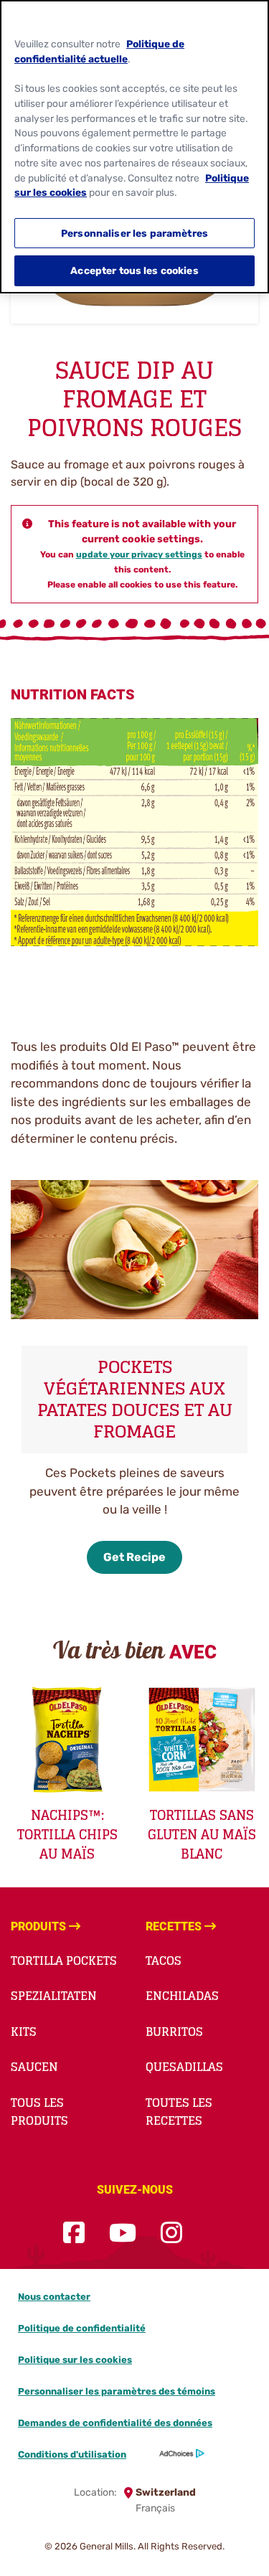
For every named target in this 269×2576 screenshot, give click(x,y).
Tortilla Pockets (64, 1961)
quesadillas (184, 2067)
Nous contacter (54, 2297)
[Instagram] (171, 2233)
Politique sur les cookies (75, 2360)
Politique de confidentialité (82, 2328)
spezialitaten (54, 1996)
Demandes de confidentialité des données (115, 2423)
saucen (34, 2067)
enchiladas (182, 1996)
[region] (134, 147)
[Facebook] (74, 2233)
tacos (164, 1961)
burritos (174, 2032)
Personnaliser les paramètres (134, 233)
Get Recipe (134, 1557)
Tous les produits (39, 2112)
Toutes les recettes (179, 2112)
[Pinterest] (207, 2233)
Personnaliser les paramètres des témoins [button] (117, 2391)
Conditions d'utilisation (72, 2454)
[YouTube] (123, 2233)
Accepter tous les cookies (134, 270)
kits (24, 2032)
